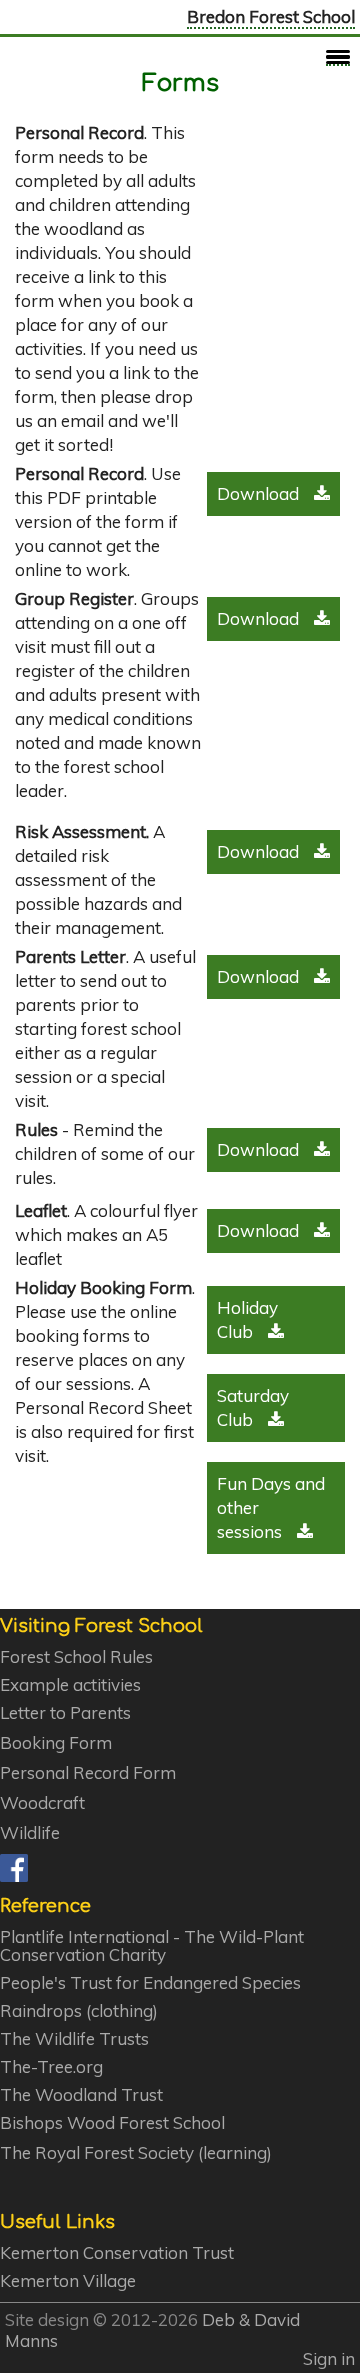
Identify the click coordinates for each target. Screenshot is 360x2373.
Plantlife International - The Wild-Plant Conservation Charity (152, 1946)
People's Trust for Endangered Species (150, 1983)
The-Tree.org (51, 2067)
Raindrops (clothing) (79, 2011)
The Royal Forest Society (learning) (136, 2153)
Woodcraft (42, 1803)
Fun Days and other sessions (271, 1507)
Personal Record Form (88, 1773)
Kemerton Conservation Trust (117, 2253)
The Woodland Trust (81, 2095)
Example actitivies (70, 1685)
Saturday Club (253, 1407)
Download (258, 493)
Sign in (329, 2358)
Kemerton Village (68, 2281)
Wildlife (30, 1833)
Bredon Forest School (271, 16)
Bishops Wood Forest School (112, 2123)
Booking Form (56, 1743)
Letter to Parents (65, 1713)
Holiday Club (247, 1319)
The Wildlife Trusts (74, 2039)
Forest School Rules (76, 1657)
